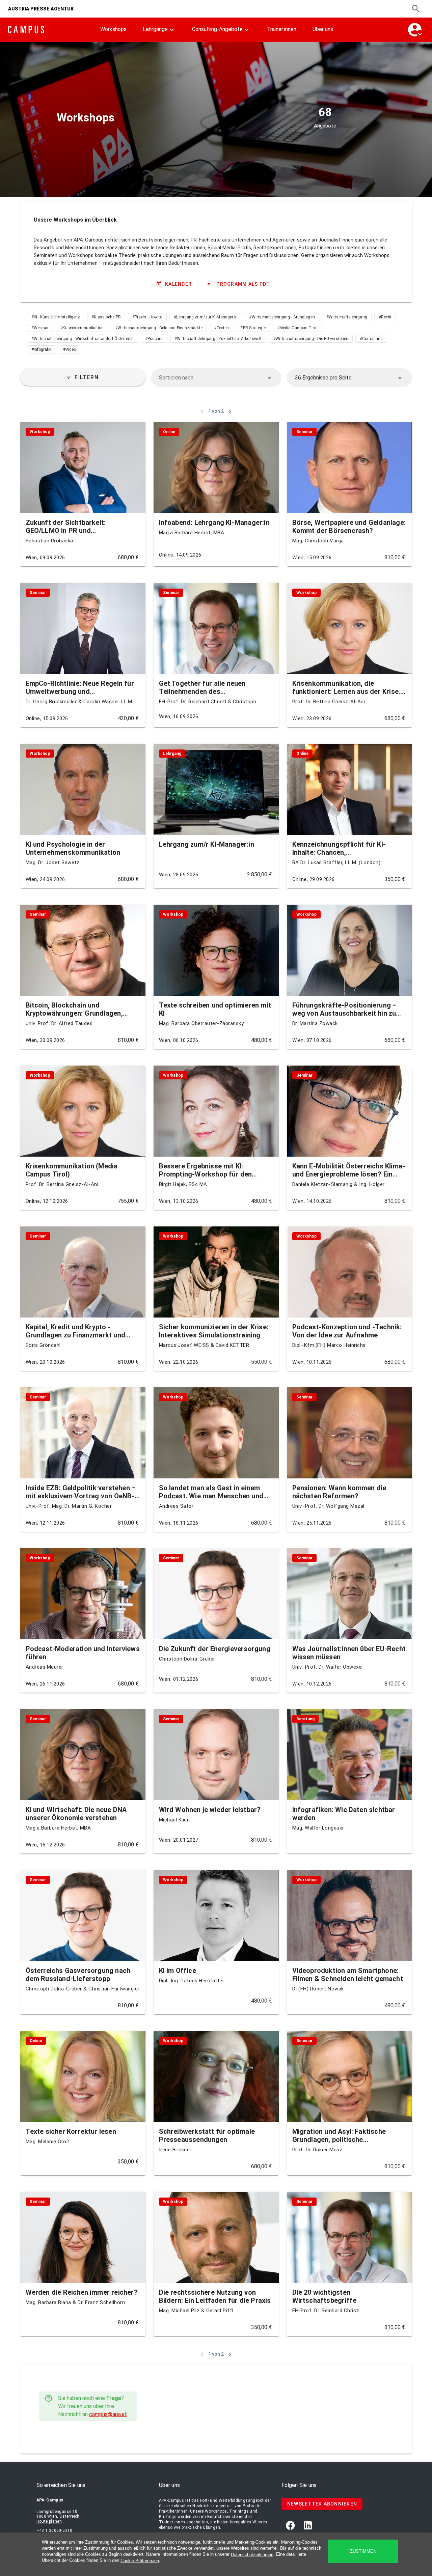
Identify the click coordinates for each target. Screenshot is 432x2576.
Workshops (113, 29)
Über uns (323, 29)
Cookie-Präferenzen (140, 2561)
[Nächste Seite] (230, 412)
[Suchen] (416, 9)
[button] (216, 378)
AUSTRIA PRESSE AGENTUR (41, 9)
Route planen (49, 2521)
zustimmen (363, 2551)
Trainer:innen (282, 29)
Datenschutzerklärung (252, 2554)
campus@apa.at (108, 2414)
